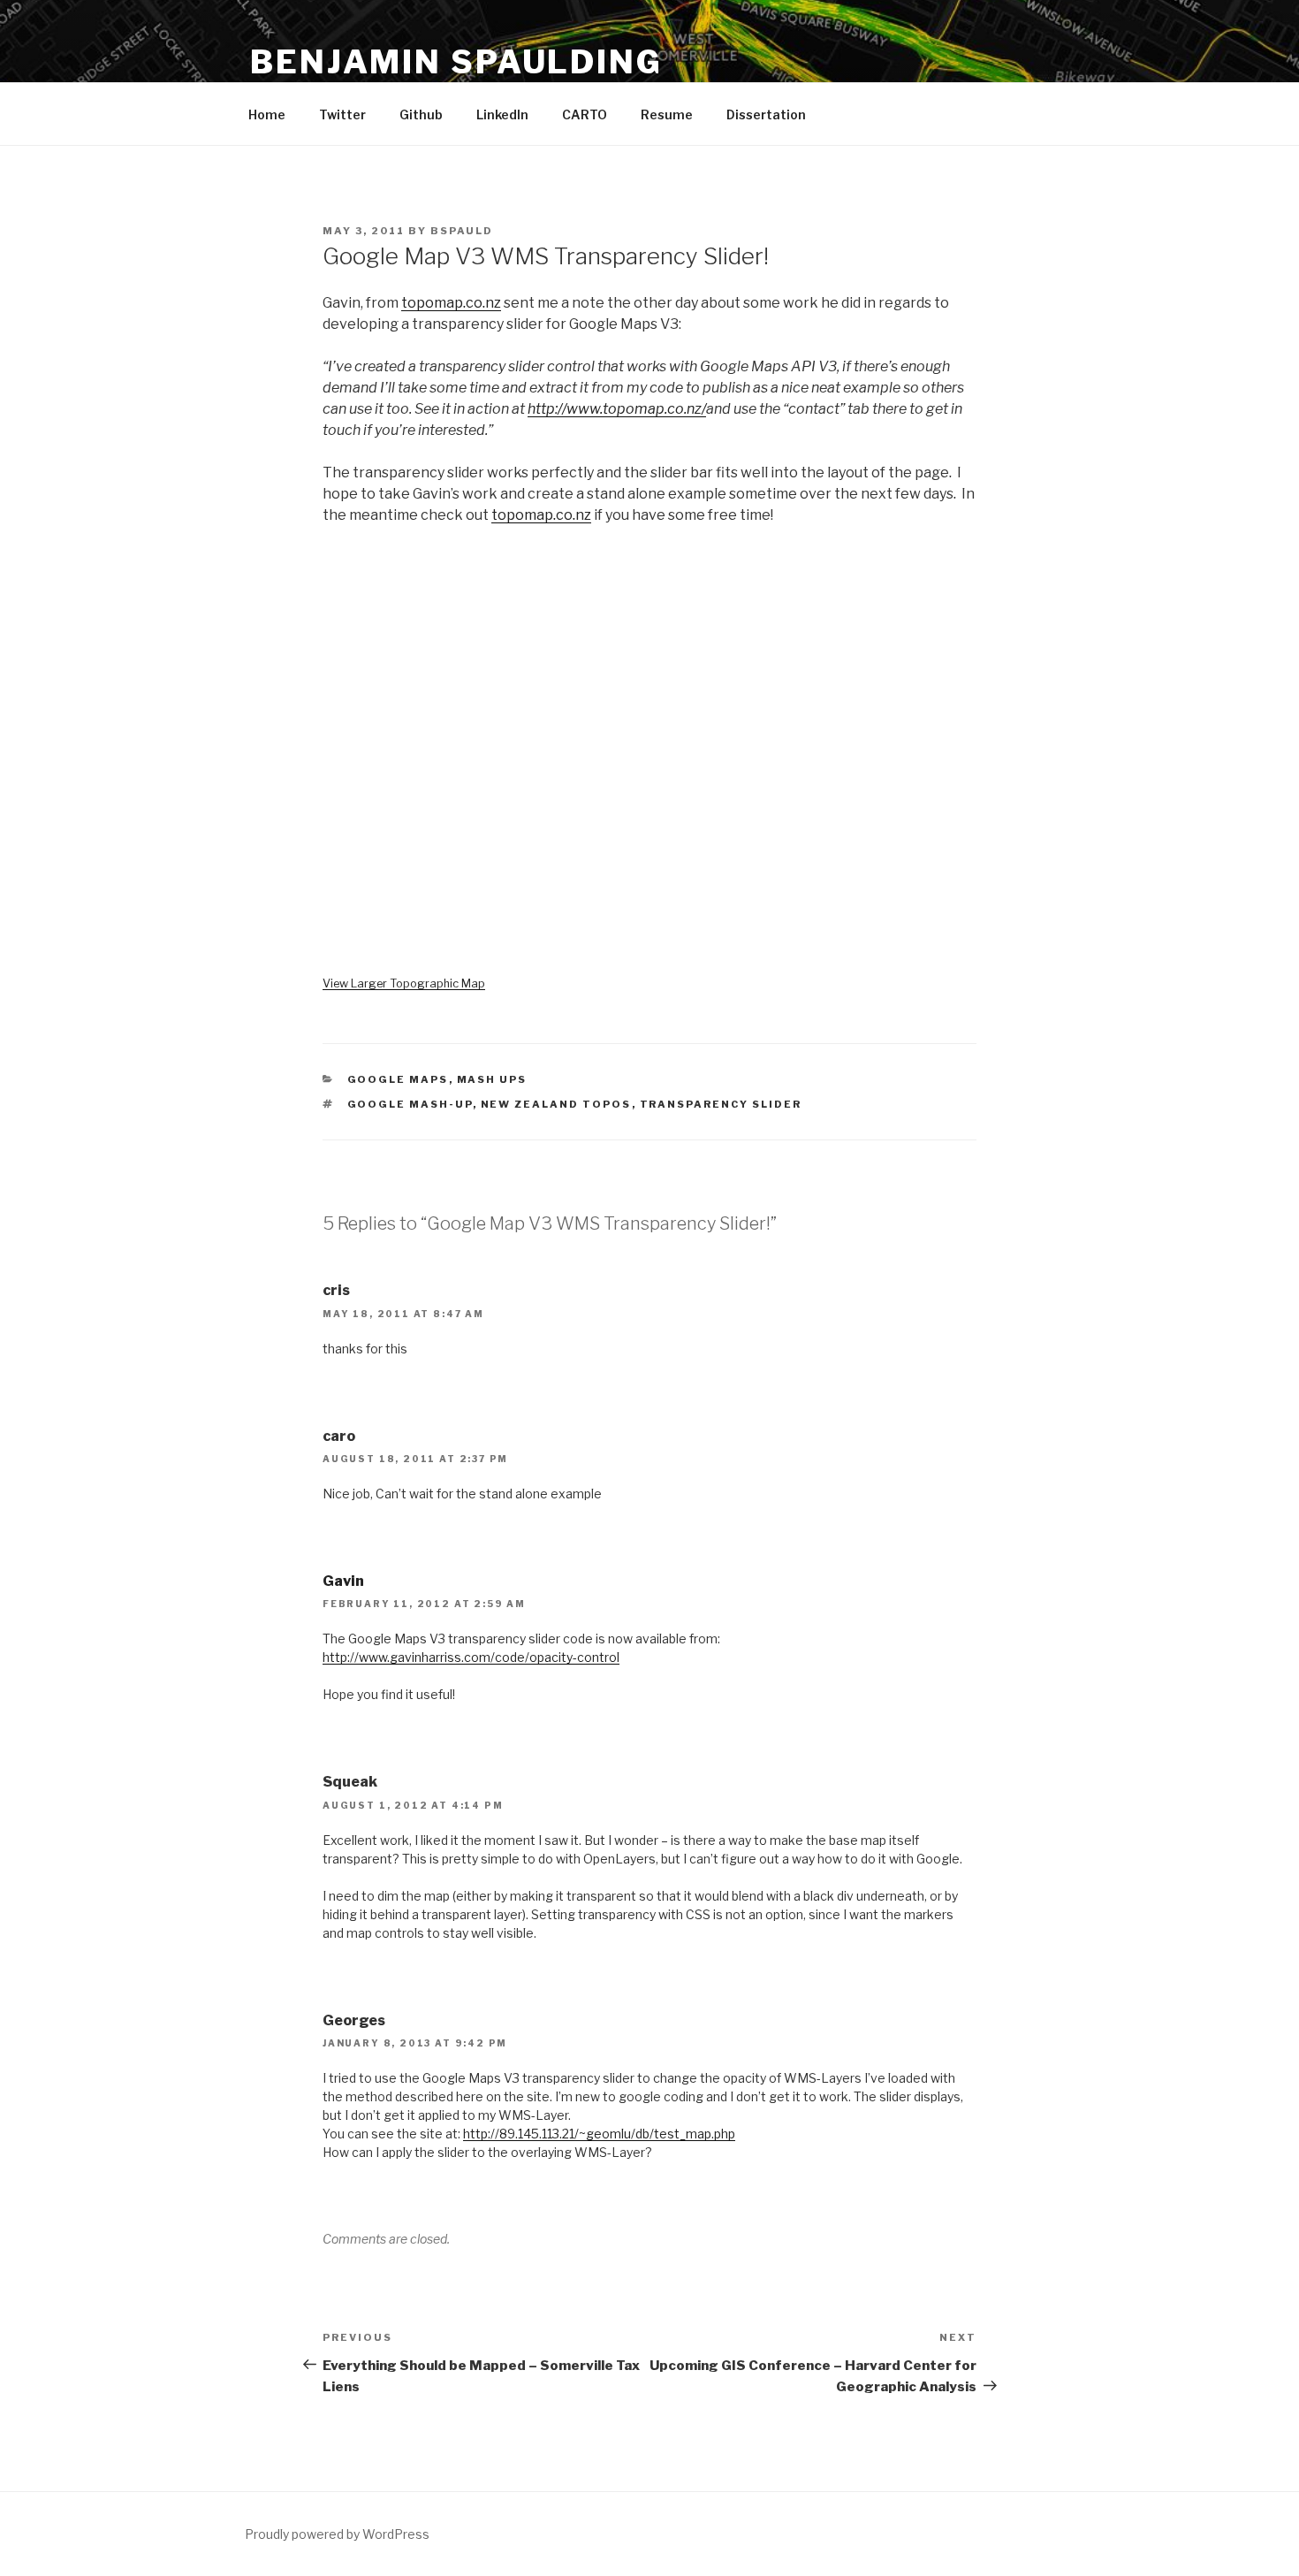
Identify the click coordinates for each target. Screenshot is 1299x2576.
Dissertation (766, 114)
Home (267, 114)
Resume (667, 114)
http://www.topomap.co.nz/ (617, 409)
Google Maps (398, 1079)
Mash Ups (492, 1079)
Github (421, 114)
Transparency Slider (721, 1104)
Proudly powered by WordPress (337, 2534)
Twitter (342, 114)
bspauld (462, 231)
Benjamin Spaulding (456, 62)
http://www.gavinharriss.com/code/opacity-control (471, 1657)
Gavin (343, 1581)
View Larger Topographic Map (404, 983)
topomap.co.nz (451, 303)
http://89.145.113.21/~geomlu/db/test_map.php (599, 2134)
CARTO (585, 114)
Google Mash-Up (410, 1104)
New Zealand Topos (556, 1104)
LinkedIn (502, 114)
